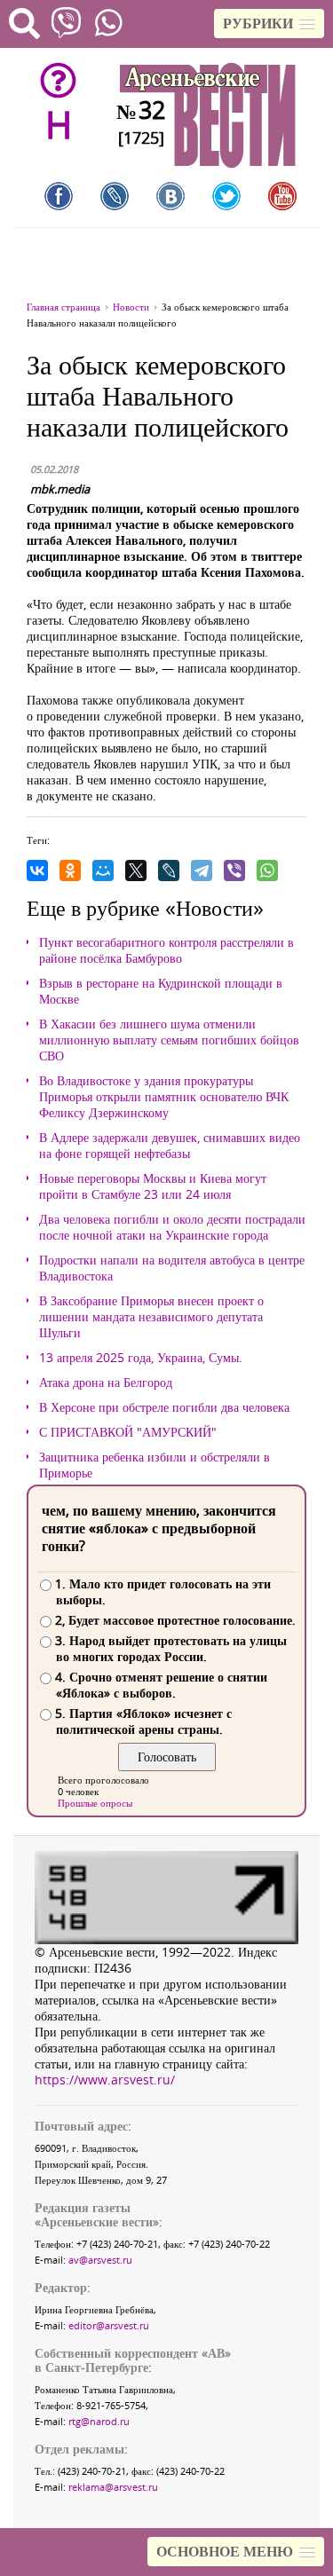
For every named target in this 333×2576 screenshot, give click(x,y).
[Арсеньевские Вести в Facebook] (59, 196)
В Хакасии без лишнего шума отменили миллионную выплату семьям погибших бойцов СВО (169, 1040)
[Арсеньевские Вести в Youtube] (282, 196)
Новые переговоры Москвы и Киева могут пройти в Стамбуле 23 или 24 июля (153, 1186)
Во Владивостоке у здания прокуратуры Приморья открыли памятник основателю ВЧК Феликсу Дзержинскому (164, 1097)
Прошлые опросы (95, 1803)
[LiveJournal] (169, 870)
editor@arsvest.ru (109, 2325)
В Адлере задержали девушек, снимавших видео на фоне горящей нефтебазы (170, 1146)
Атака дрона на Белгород (106, 1383)
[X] (136, 870)
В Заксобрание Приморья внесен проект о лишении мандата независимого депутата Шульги (151, 1317)
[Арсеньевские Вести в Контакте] (170, 196)
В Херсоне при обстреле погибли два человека (164, 1407)
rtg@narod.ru (99, 2421)
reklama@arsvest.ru (113, 2487)
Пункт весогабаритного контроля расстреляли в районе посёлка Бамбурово (166, 950)
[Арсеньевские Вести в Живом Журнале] (115, 196)
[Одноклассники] (70, 870)
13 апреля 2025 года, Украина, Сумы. (141, 1358)
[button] (269, 24)
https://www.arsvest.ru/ (105, 2080)
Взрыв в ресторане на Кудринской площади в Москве (161, 991)
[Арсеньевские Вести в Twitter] (226, 196)
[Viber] (234, 870)
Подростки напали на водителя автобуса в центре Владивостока (172, 1268)
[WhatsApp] (267, 870)
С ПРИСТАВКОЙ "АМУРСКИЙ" (128, 1432)
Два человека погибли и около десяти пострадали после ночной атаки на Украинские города (172, 1227)
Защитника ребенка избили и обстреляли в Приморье (155, 1465)
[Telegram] (202, 870)
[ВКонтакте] (37, 870)
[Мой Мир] (103, 870)
